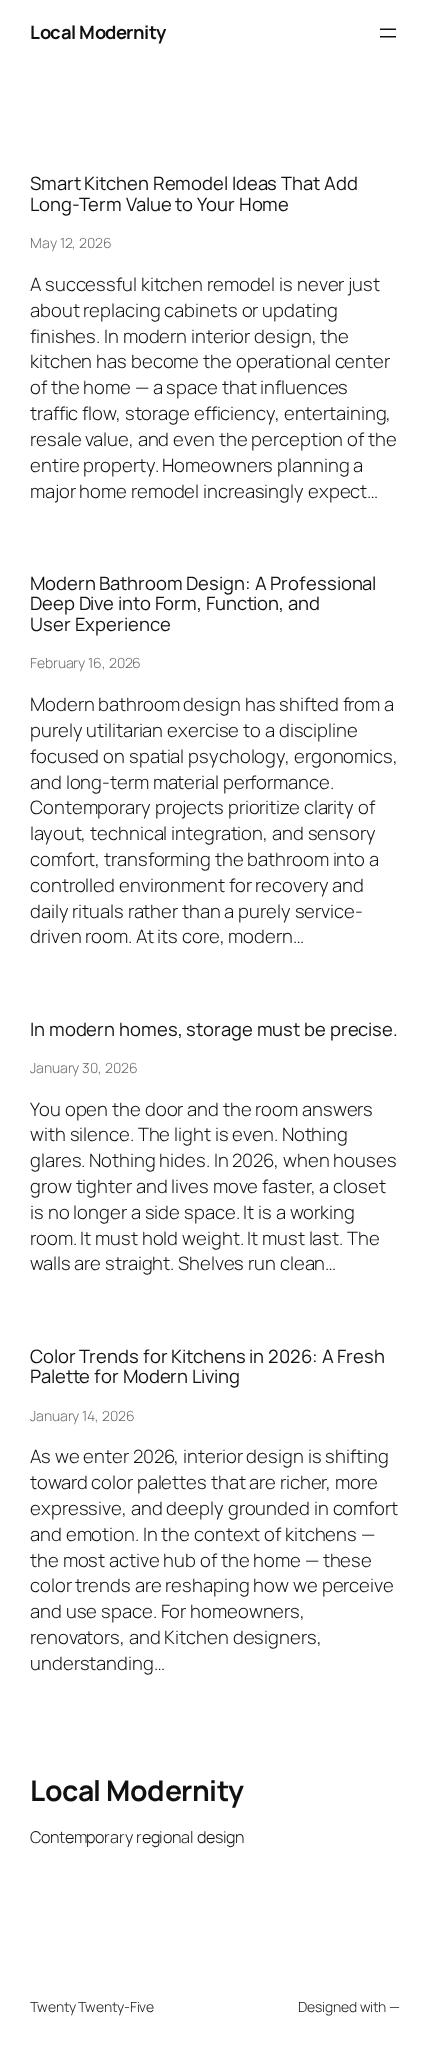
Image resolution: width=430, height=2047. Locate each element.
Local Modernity (98, 32)
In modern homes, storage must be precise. (214, 1029)
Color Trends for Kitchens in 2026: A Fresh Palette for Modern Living (207, 1366)
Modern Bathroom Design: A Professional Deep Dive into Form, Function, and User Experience (203, 604)
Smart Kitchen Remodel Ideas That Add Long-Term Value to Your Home (193, 193)
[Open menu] (388, 33)
